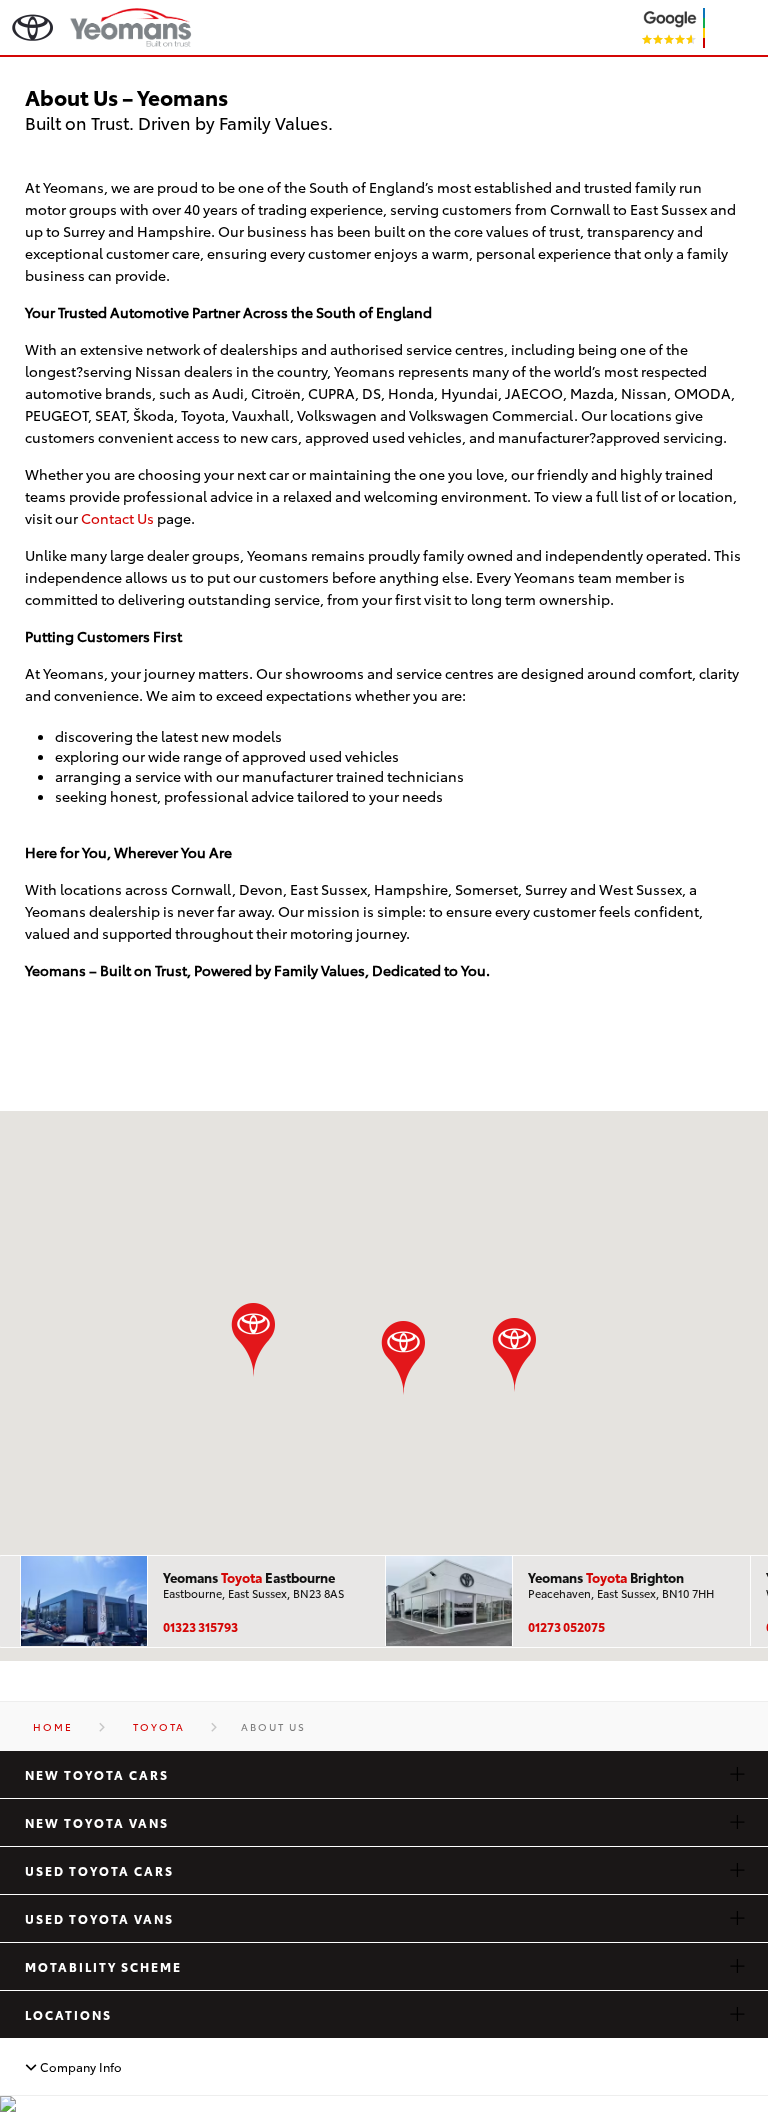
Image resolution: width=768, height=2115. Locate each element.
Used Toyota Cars (99, 1870)
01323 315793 (200, 1626)
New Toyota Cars (97, 1774)
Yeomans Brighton (606, 1577)
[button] (514, 1354)
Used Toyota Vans (99, 1918)
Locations (68, 2014)
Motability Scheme (103, 1966)
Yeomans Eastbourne (249, 1577)
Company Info (79, 2067)
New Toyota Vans (97, 1822)
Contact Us (117, 517)
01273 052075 (566, 1626)
